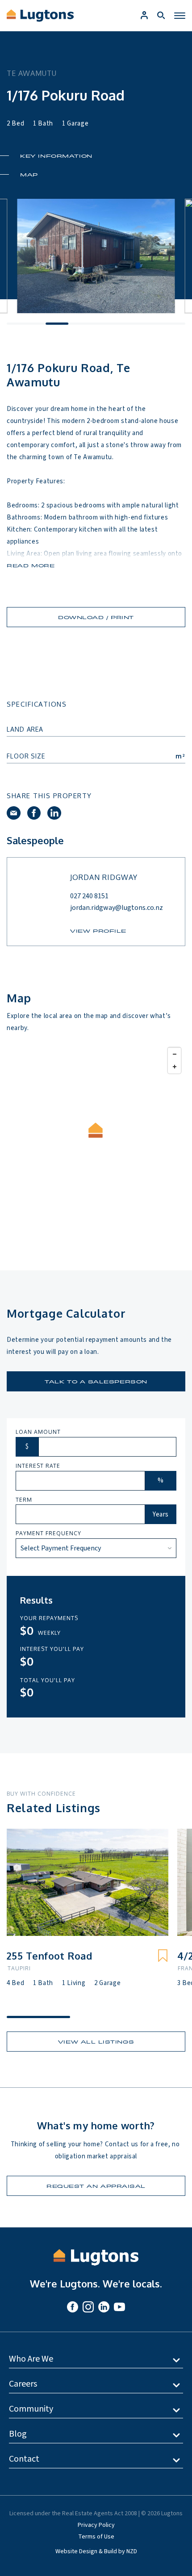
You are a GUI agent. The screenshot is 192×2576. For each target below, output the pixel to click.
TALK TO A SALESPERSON (96, 1381)
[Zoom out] (174, 1054)
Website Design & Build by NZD (96, 2551)
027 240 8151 (89, 896)
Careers (23, 2384)
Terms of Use (96, 2537)
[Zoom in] (174, 1067)
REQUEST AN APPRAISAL (96, 2186)
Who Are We (31, 2359)
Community (31, 2409)
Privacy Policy (96, 2525)
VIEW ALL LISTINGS (96, 2042)
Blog (18, 2434)
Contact (24, 2459)
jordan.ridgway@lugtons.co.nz (117, 908)
